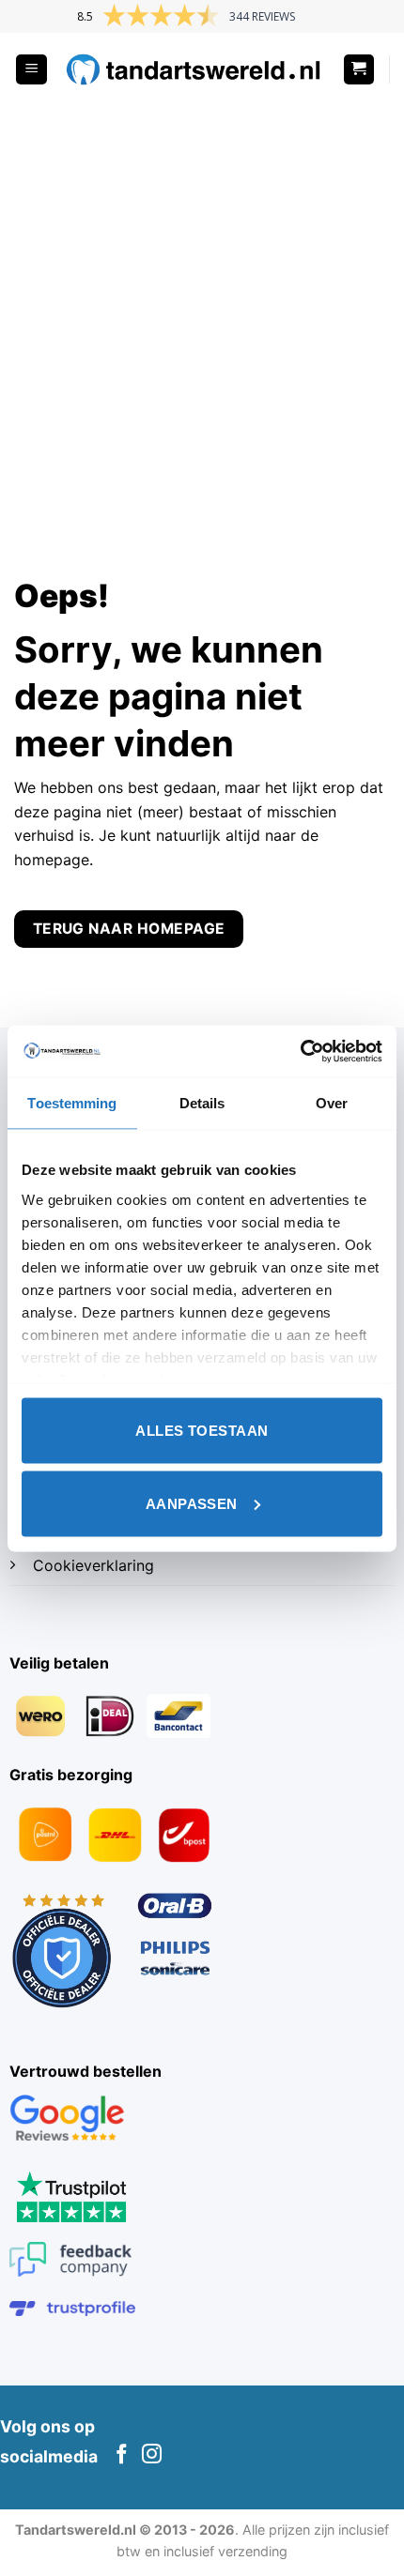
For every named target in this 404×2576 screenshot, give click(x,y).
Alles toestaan (202, 1431)
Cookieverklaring (93, 1565)
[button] (31, 70)
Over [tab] (332, 1103)
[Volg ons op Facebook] (122, 2455)
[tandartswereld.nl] (195, 70)
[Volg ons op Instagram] (152, 2455)
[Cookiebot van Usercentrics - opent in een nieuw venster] (300, 1051)
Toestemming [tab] (72, 1103)
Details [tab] (202, 1103)
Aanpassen (192, 1503)
